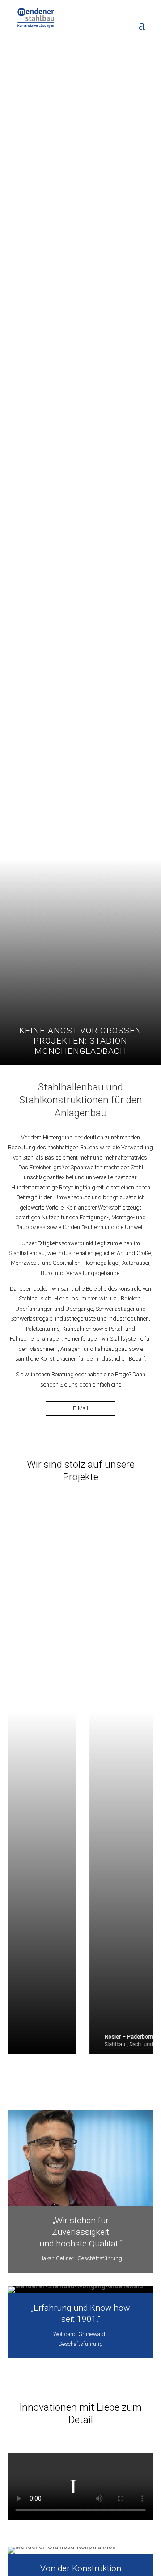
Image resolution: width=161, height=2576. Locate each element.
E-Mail (80, 1408)
